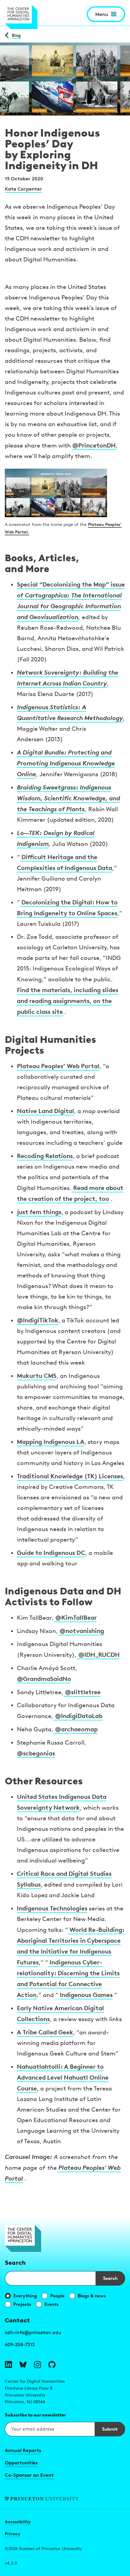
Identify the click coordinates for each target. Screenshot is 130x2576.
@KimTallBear (75, 1617)
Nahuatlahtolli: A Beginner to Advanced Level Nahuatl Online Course (63, 2077)
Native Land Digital (45, 1111)
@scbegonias (36, 1753)
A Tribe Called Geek (45, 2032)
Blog (16, 35)
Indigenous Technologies (52, 1908)
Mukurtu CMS (37, 1376)
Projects (22, 2304)
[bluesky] (23, 2365)
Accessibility (18, 2522)
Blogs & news (92, 2296)
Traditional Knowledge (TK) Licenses (70, 1476)
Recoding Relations (45, 1156)
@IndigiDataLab (78, 1716)
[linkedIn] (8, 2365)
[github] (52, 2365)
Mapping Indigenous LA (51, 1442)
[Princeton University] (65, 2499)
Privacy (13, 2534)
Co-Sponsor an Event (29, 2475)
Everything (25, 2296)
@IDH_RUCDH (98, 1655)
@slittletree (82, 1692)
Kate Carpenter (23, 189)
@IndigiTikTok (38, 1320)
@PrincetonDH (94, 445)
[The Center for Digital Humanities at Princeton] (21, 17)
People (57, 2296)
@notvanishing (81, 1631)
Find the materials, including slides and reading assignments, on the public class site (68, 1001)
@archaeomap (76, 1729)
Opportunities (21, 2463)
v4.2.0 (11, 2563)
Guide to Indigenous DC (51, 1553)
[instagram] (37, 2365)
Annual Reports (23, 2450)
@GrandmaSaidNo (44, 1679)
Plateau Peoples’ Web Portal (58, 1066)
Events (52, 2304)
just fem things (39, 1212)
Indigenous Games (86, 1995)
